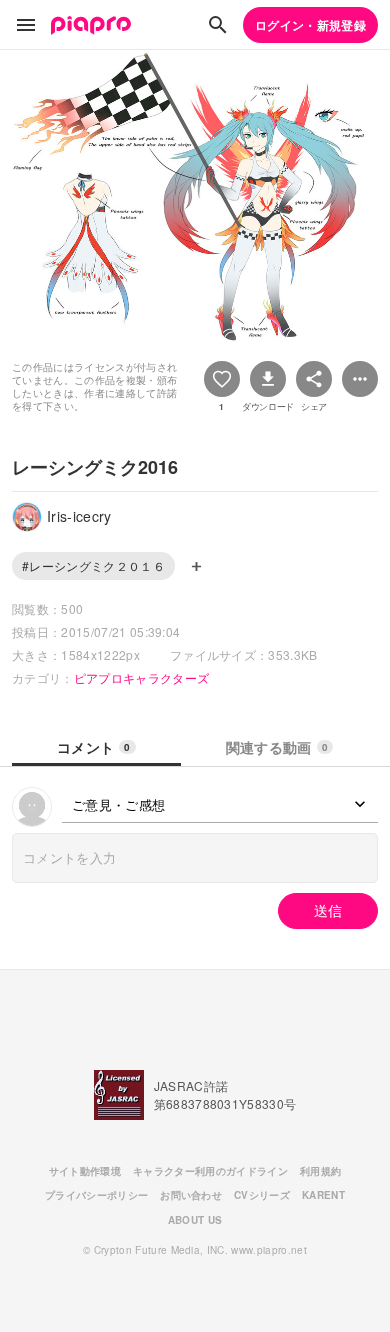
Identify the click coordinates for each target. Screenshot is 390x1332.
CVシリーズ (262, 1195)
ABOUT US (195, 1220)
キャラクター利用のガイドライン (210, 1171)
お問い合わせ (191, 1195)
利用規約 (320, 1171)
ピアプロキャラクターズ (142, 677)
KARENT (323, 1195)
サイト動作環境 (85, 1171)
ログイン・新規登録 (310, 25)
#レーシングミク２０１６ (93, 565)
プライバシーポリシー (96, 1195)
